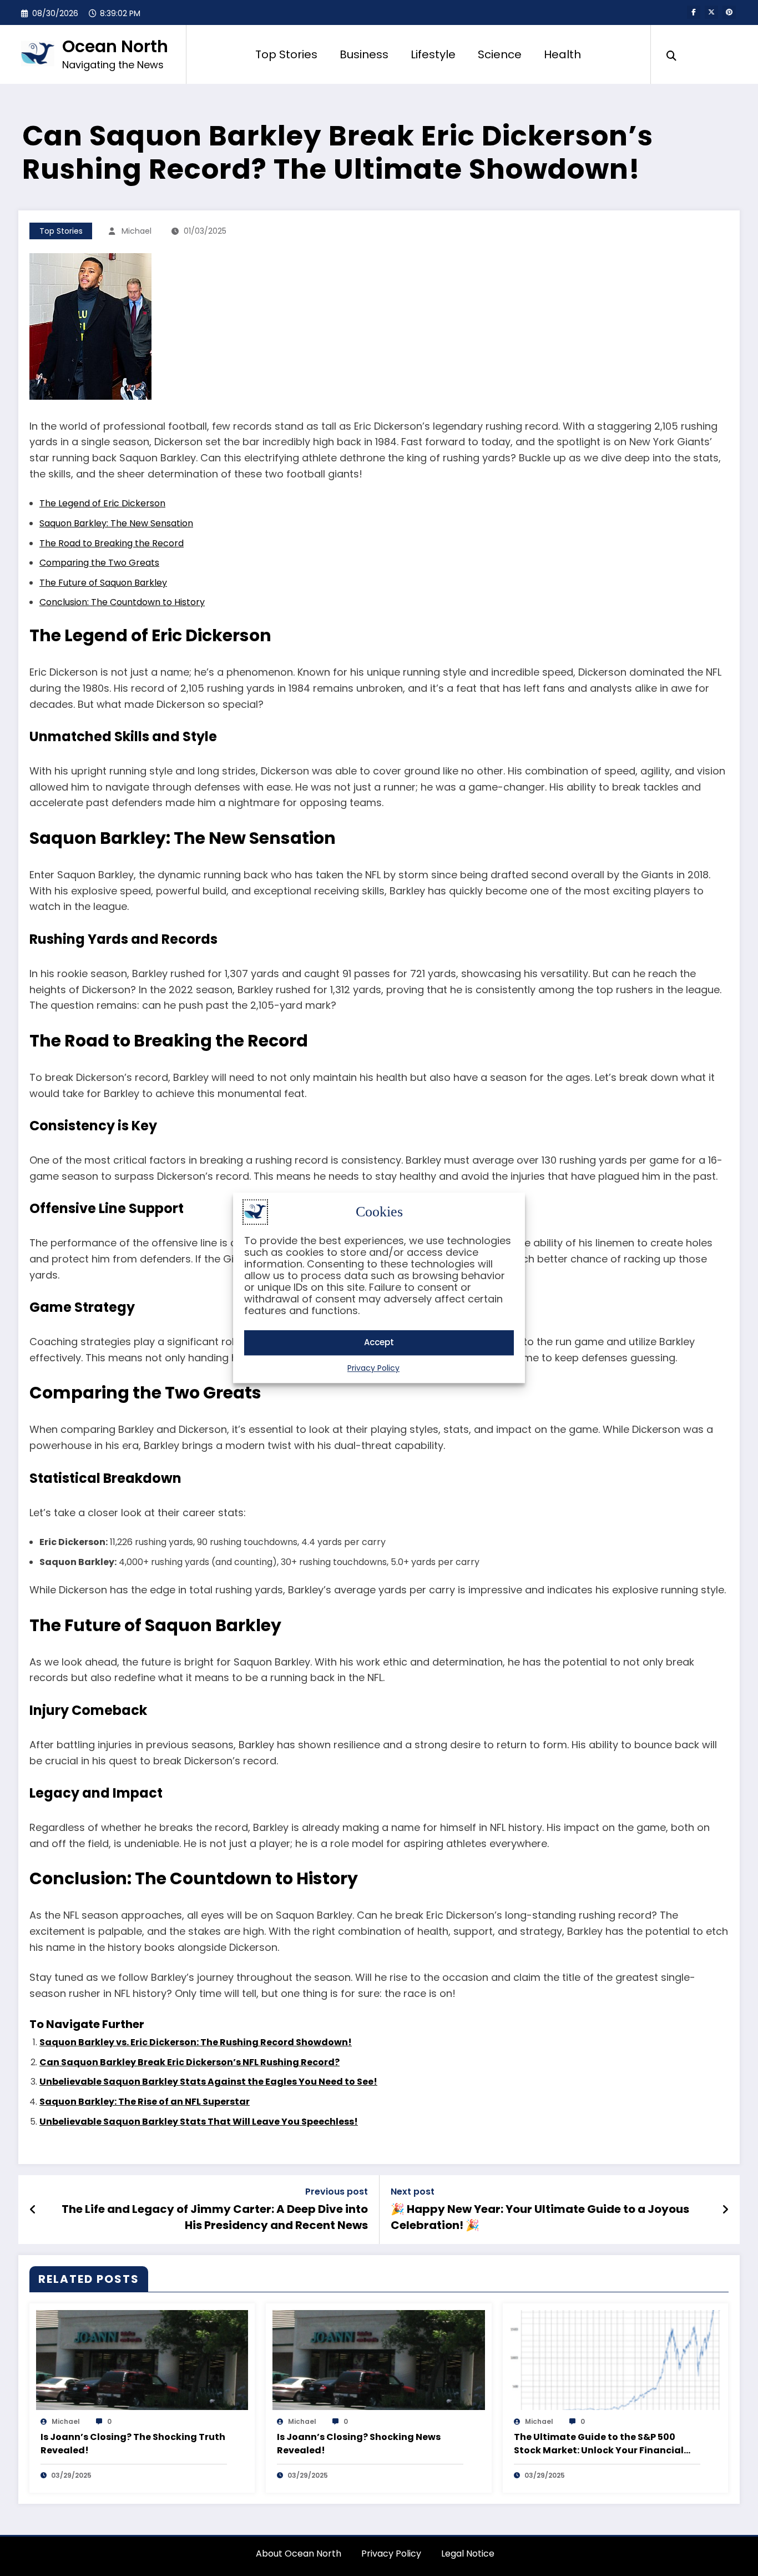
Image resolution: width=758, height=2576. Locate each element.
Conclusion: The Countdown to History (122, 602)
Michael (137, 231)
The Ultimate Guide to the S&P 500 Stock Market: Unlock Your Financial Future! (599, 2444)
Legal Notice (468, 2554)
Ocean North (115, 46)
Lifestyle (433, 54)
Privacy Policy (373, 1368)
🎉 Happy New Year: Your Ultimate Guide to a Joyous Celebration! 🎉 (540, 2217)
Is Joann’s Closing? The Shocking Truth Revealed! (133, 2444)
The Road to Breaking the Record (112, 543)
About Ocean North (299, 2554)
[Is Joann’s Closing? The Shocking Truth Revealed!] (142, 2359)
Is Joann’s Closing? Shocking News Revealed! (359, 2444)
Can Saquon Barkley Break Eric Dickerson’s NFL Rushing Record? (189, 2062)
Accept (379, 1343)
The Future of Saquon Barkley (103, 583)
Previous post (337, 2192)
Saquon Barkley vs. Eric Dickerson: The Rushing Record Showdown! (196, 2042)
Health (562, 54)
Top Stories (286, 54)
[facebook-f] (694, 12)
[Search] (671, 54)
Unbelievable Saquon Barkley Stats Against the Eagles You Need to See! (208, 2082)
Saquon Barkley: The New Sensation (116, 523)
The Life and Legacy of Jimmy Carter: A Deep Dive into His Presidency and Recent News (215, 2217)
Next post (413, 2192)
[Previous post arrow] (33, 2210)
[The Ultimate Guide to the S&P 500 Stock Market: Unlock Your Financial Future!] (615, 2359)
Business (364, 54)
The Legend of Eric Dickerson (102, 503)
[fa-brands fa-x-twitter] (711, 12)
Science (500, 54)
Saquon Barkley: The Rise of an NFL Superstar (145, 2102)
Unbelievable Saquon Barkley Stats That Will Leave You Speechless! (199, 2122)
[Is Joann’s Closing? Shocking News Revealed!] (378, 2359)
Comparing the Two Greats (99, 563)
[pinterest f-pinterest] (729, 12)
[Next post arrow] (725, 2210)
